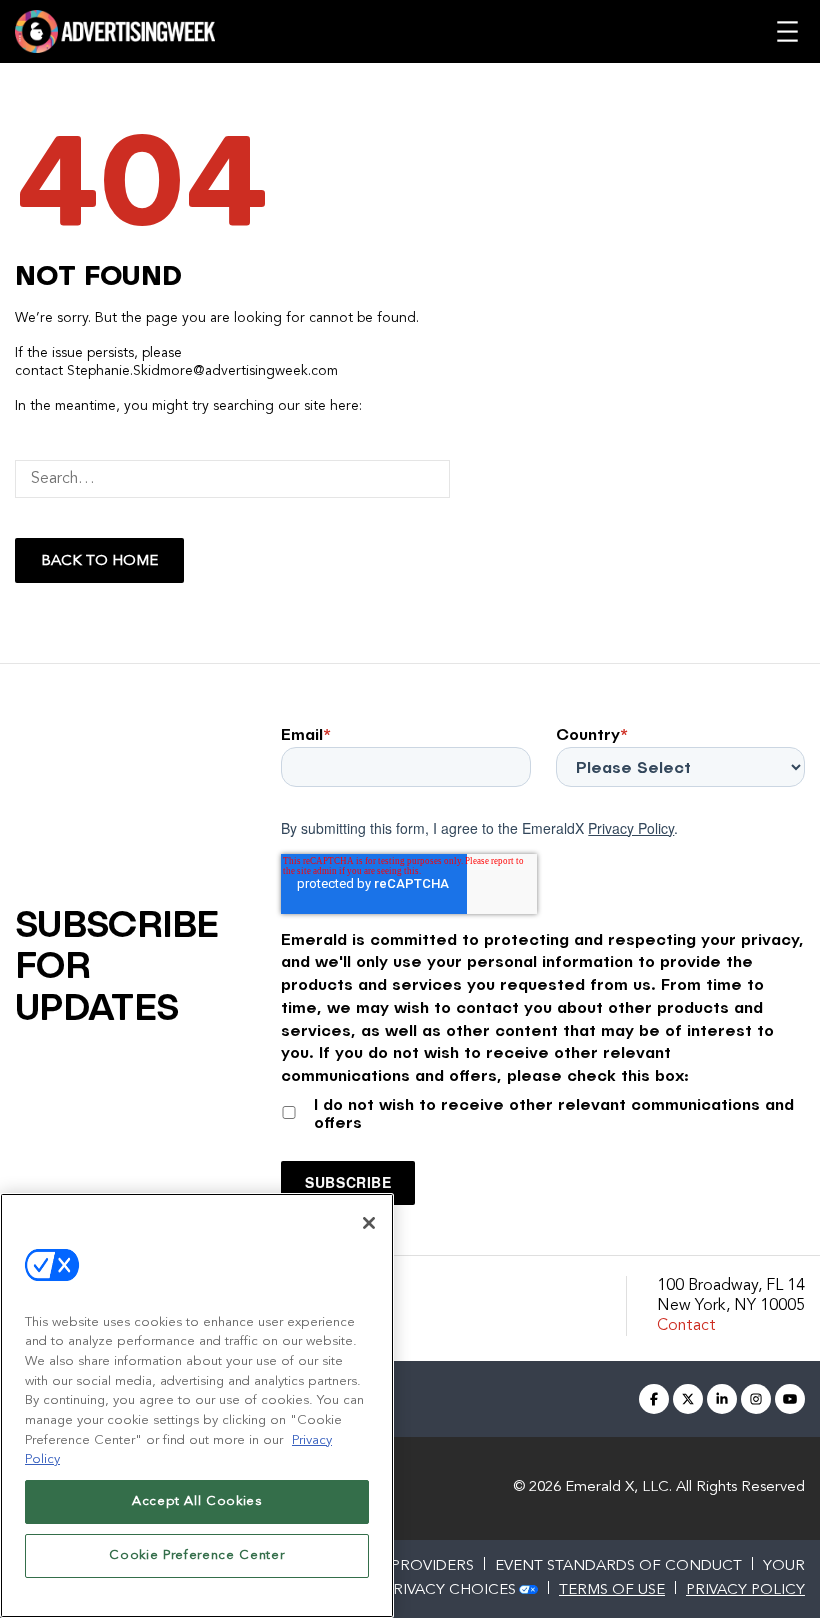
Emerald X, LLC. (618, 1487)
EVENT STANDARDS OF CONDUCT (618, 1566)
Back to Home (99, 561)
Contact (686, 1326)
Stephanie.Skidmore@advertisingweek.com (202, 371)
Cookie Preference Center (196, 1555)
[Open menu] (787, 31)
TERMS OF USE (612, 1590)
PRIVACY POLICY (745, 1590)
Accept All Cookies (197, 1501)
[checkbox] (543, 1109)
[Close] (369, 1223)
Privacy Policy (631, 828)
